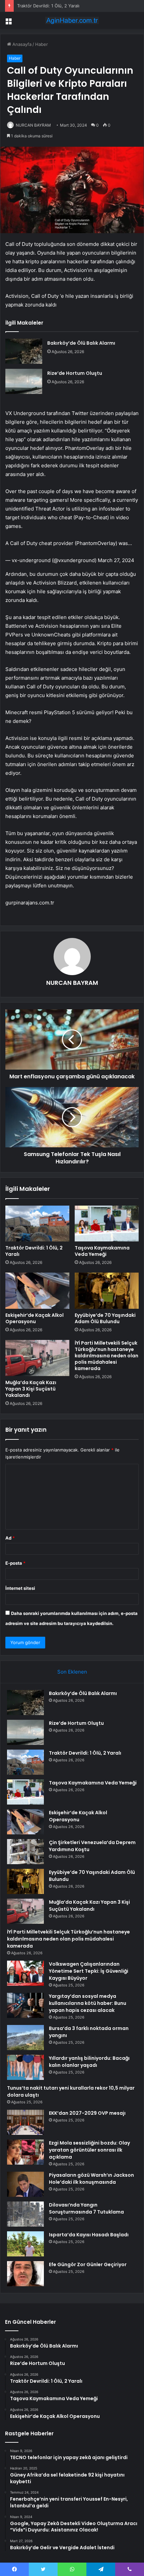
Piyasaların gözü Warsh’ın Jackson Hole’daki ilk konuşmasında (91, 2179)
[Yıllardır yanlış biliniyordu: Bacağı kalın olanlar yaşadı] (25, 2067)
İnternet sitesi (20, 1588)
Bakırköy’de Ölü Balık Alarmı (81, 343)
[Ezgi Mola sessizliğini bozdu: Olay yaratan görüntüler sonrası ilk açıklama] (25, 2152)
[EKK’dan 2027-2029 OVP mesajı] (25, 2122)
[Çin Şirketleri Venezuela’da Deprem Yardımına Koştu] (25, 1852)
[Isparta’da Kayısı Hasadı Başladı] (25, 2244)
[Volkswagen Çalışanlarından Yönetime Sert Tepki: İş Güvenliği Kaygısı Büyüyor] (25, 1973)
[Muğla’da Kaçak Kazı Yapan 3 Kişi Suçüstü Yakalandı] (37, 1358)
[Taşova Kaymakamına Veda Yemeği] (107, 1224)
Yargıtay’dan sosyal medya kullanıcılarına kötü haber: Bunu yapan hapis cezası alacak (88, 2003)
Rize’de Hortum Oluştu (75, 373)
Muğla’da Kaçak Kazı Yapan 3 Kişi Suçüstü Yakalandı (31, 1389)
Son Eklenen (72, 1672)
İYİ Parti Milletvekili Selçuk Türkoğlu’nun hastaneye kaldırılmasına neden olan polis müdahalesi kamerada (106, 1356)
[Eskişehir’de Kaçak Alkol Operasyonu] (37, 1291)
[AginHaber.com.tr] (72, 20)
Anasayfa (21, 44)
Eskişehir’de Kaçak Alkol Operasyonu (34, 1318)
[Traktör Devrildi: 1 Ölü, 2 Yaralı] (37, 1224)
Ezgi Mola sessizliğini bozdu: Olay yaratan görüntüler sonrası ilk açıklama (89, 2150)
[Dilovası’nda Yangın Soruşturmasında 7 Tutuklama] (25, 2214)
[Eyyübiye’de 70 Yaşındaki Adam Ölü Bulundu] (107, 1291)
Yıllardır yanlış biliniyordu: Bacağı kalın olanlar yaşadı (89, 2062)
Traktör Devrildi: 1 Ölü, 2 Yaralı (34, 1251)
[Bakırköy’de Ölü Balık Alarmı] (24, 351)
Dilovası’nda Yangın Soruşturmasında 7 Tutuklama (86, 2208)
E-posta (15, 1563)
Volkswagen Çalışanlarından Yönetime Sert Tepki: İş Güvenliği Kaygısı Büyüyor (89, 1971)
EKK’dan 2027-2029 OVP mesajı (87, 2113)
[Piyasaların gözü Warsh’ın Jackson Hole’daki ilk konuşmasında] (25, 2184)
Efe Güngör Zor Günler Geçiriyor (88, 2264)
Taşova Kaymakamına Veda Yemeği (53, 6)
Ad (10, 1538)
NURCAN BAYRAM (33, 125)
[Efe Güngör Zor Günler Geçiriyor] (25, 2274)
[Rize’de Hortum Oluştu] (24, 381)
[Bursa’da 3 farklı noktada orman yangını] (25, 2038)
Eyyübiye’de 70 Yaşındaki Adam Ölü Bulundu (105, 1318)
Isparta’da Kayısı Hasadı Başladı (89, 2235)
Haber (42, 44)
